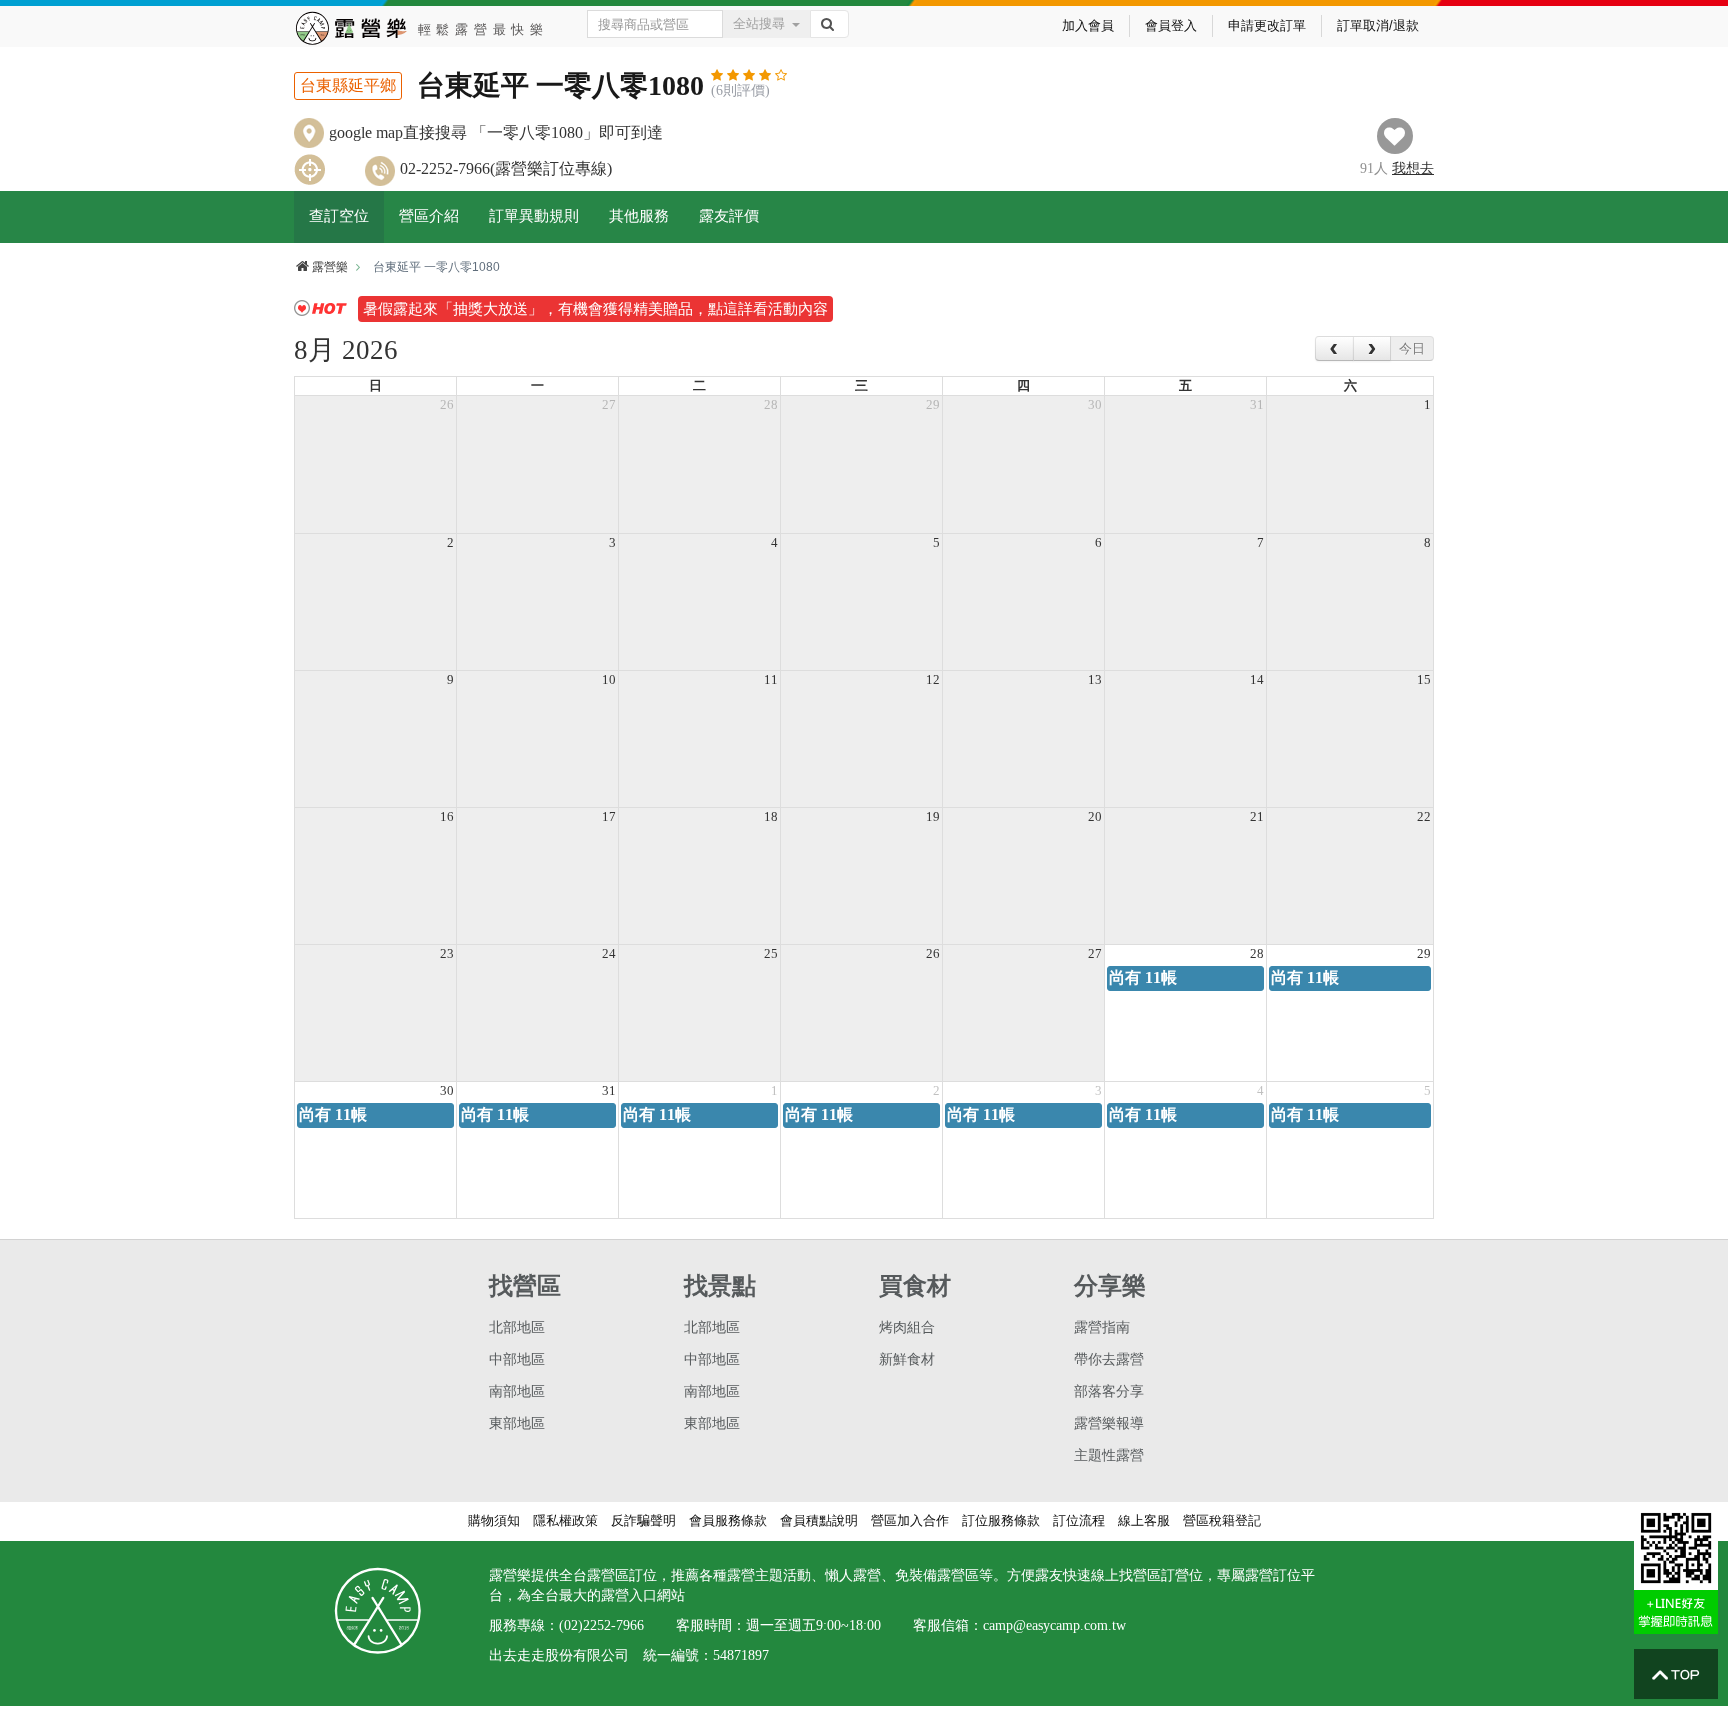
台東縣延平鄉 (348, 85)
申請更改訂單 (1267, 25)
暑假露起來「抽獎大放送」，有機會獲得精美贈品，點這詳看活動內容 (595, 309)
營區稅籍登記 (1222, 1520)
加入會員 (1088, 25)
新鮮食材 (907, 1359)
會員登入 (1171, 25)
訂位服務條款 (1001, 1520)
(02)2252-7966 (601, 1625)
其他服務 (639, 216)
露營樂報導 (1109, 1423)
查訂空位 (339, 216)
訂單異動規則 (534, 216)
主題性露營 (1109, 1455)
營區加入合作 (910, 1520)
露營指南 (1102, 1327)
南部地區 (517, 1391)
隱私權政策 (565, 1520)
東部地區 (517, 1423)
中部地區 (517, 1359)
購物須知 (494, 1520)
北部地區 (517, 1327)
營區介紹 (429, 216)
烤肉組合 (907, 1327)
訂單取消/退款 (1378, 25)
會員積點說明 (819, 1520)
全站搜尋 (759, 23)
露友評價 (729, 216)
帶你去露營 (1109, 1359)
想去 (1413, 168)
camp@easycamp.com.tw (1054, 1625)
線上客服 (1144, 1520)
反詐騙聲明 (643, 1520)
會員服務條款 (728, 1520)
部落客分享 (1109, 1391)
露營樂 (330, 267)
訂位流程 (1079, 1520)
